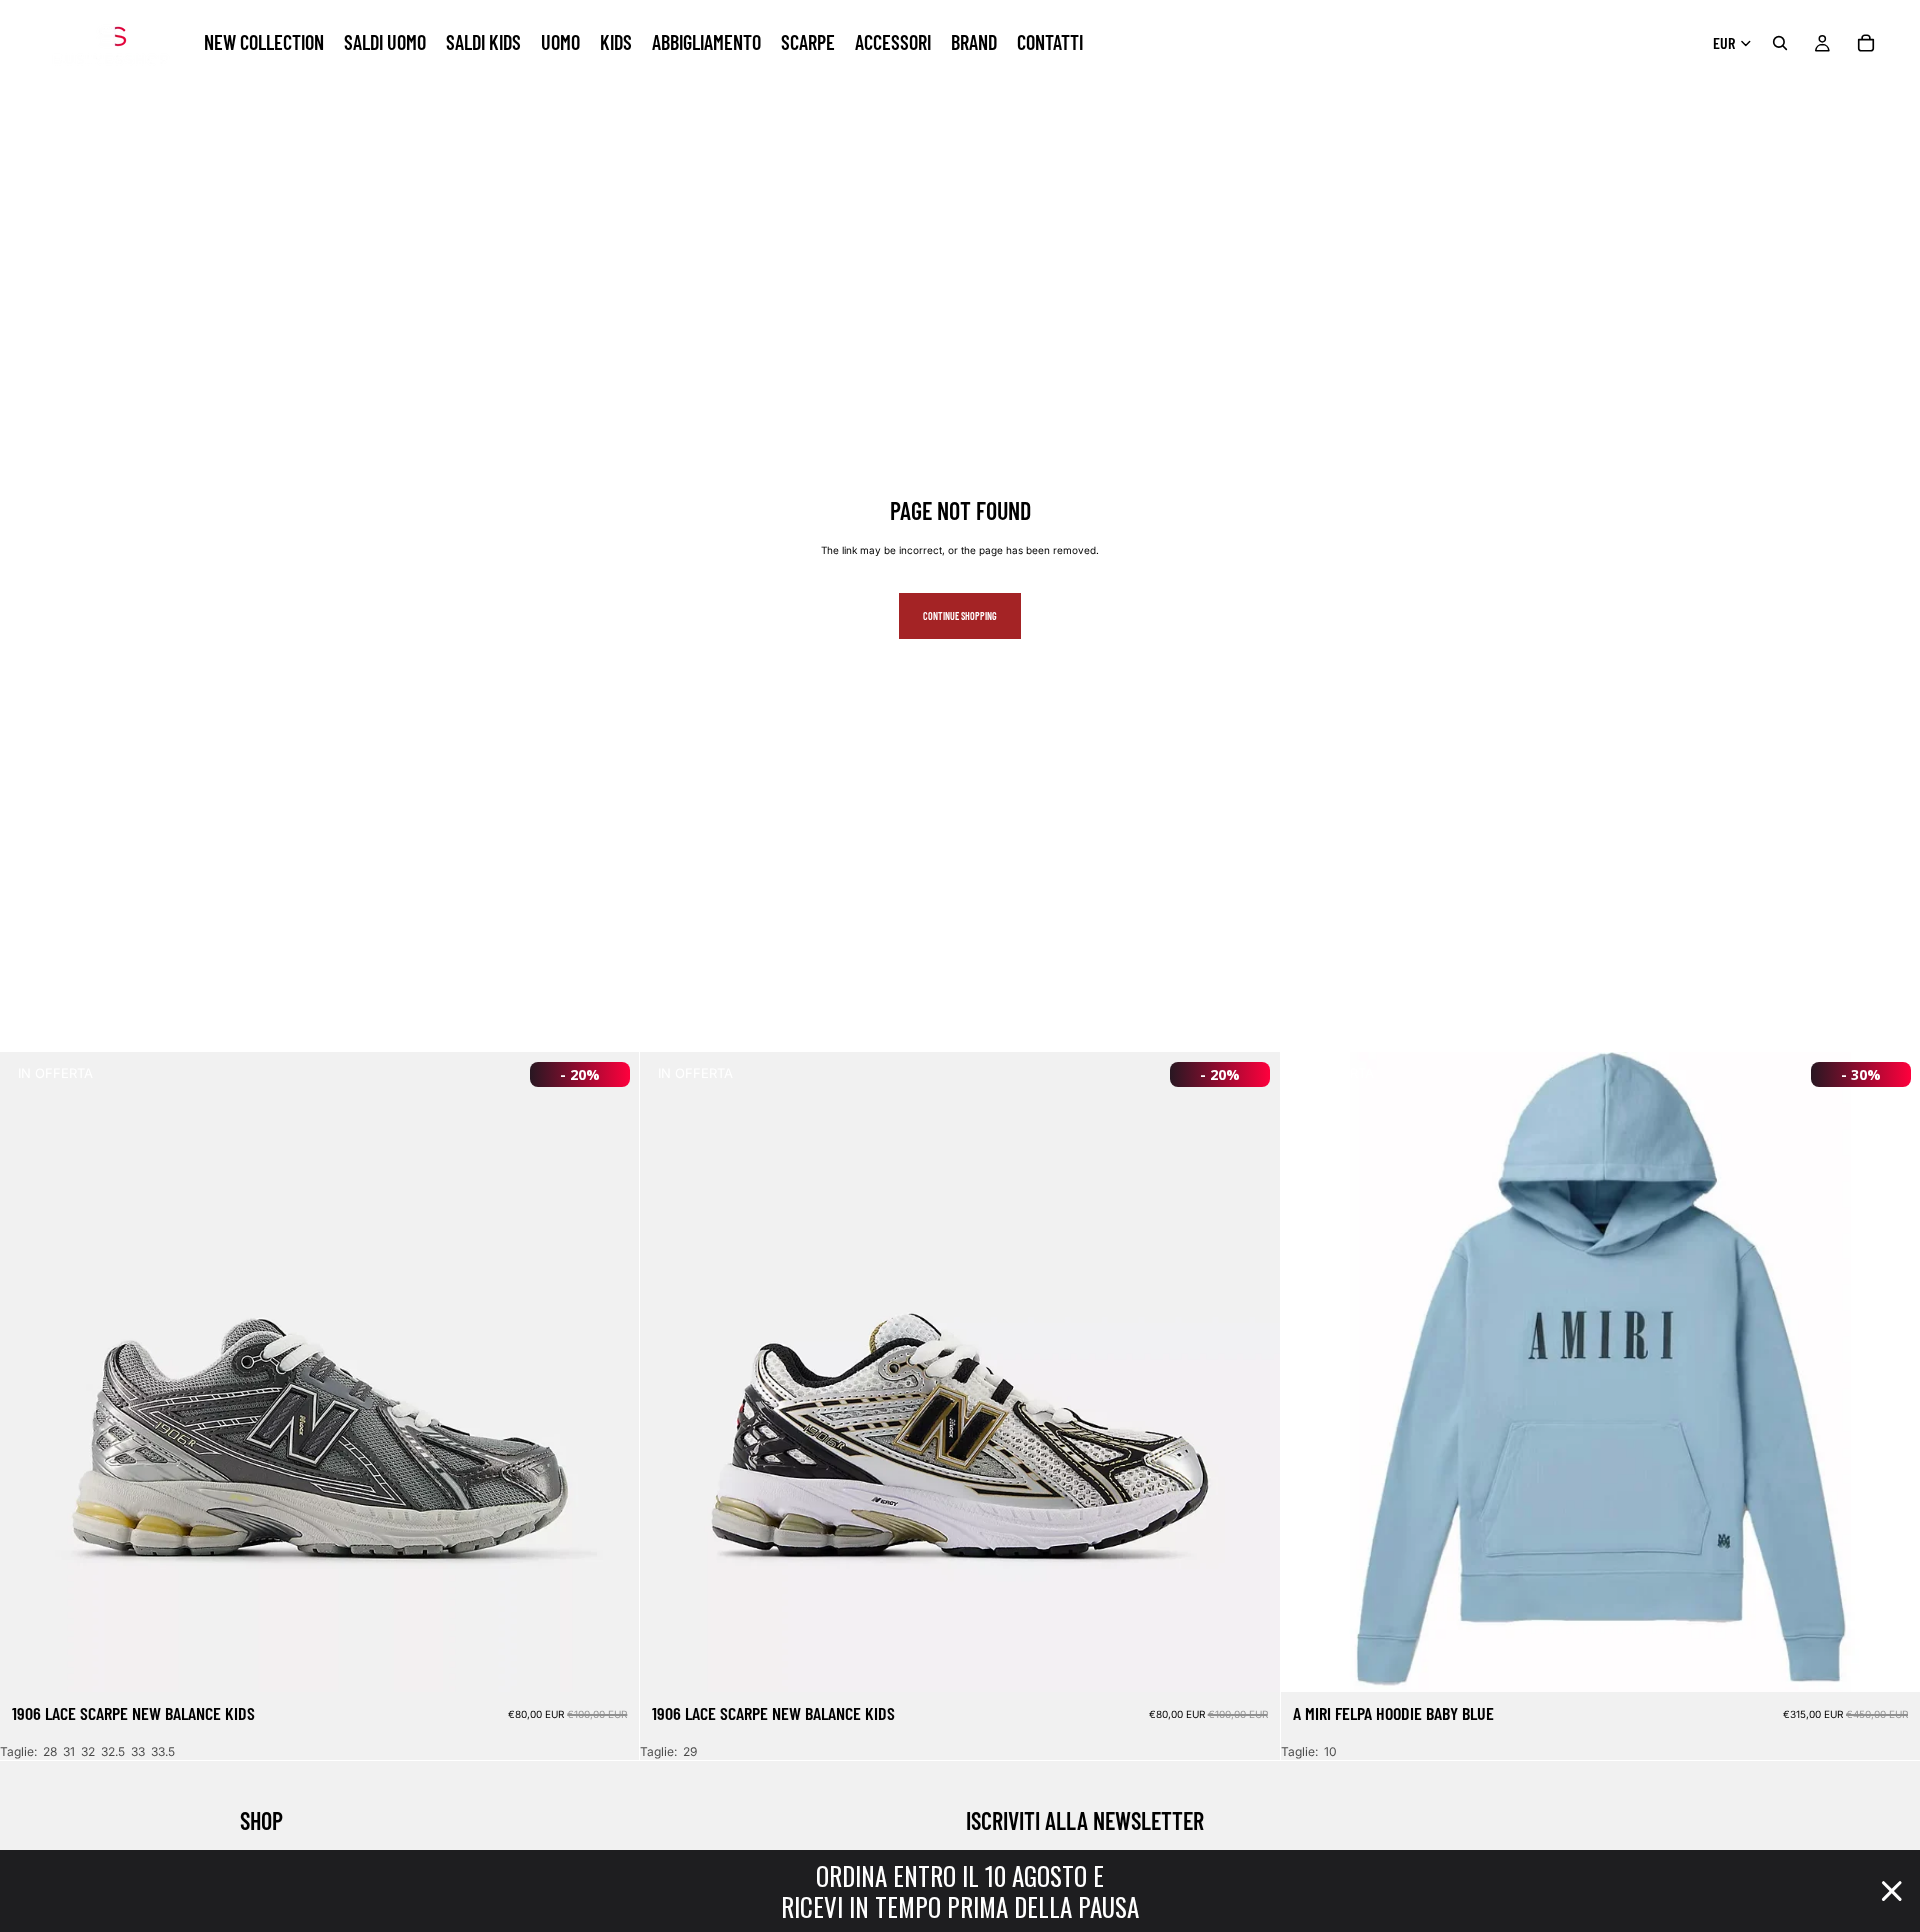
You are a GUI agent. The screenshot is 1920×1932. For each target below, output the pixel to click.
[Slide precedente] (30, 1372)
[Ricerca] (1780, 43)
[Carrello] (1866, 43)
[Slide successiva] (609, 1372)
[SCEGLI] (609, 1662)
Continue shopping (960, 616)
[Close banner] (1892, 1891)
